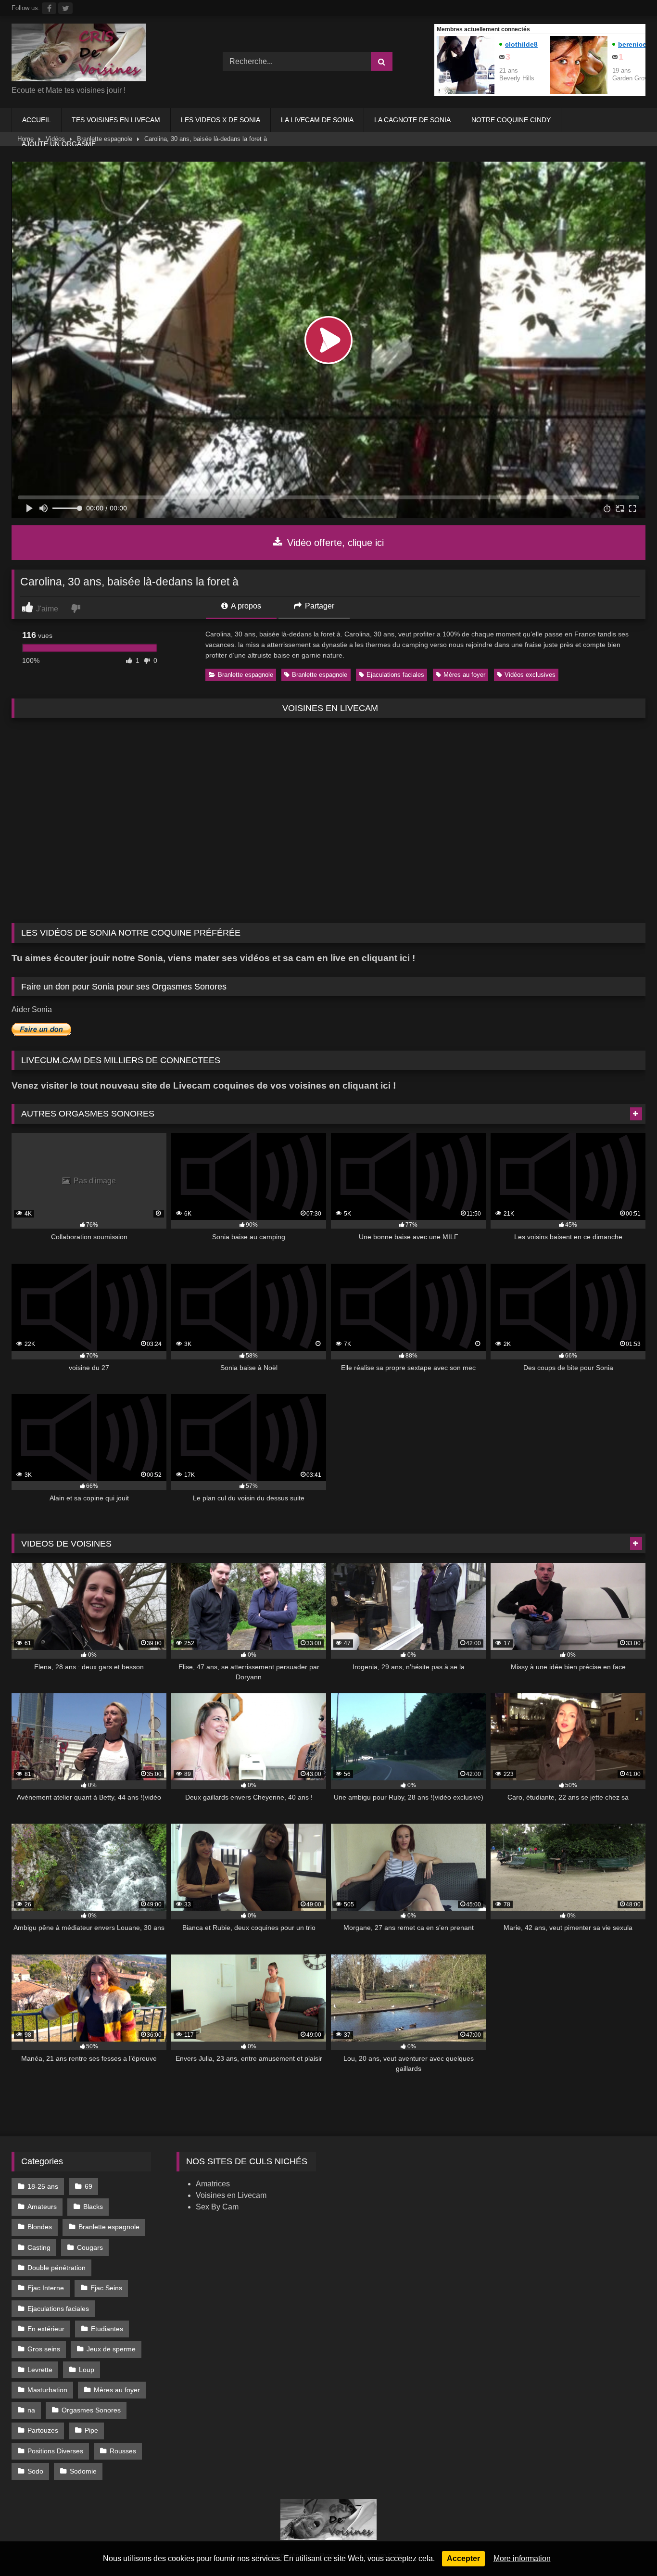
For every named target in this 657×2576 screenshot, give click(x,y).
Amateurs (42, 2207)
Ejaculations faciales (395, 675)
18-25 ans (43, 2186)
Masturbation (47, 2390)
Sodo (35, 2471)
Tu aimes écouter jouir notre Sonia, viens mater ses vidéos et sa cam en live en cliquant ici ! (213, 958)
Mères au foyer (464, 675)
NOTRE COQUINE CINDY (511, 120)
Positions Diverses (55, 2451)
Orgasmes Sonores (91, 2410)
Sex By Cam (217, 2207)
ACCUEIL (37, 120)
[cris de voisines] (79, 54)
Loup (87, 2370)
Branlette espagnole (246, 675)
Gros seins (44, 2349)
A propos (245, 606)
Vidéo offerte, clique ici (334, 543)
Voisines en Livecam (231, 2195)
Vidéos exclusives (530, 675)
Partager (319, 606)
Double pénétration (57, 2268)
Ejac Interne (46, 2288)
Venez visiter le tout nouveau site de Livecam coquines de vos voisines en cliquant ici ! (204, 1085)
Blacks (93, 2207)
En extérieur (46, 2329)
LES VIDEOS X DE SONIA (221, 120)
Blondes (40, 2227)
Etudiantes (107, 2329)
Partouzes (43, 2430)
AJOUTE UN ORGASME (59, 144)
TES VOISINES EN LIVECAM (116, 120)
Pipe (91, 2430)
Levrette (40, 2370)
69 (88, 2186)
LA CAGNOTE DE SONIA (412, 120)
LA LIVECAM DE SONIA (317, 120)
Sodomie (83, 2471)
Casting (39, 2247)
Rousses (123, 2451)
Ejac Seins (106, 2288)
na (31, 2410)
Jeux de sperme (111, 2349)
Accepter (463, 2558)
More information (522, 2558)
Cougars (90, 2247)
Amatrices (213, 2184)
